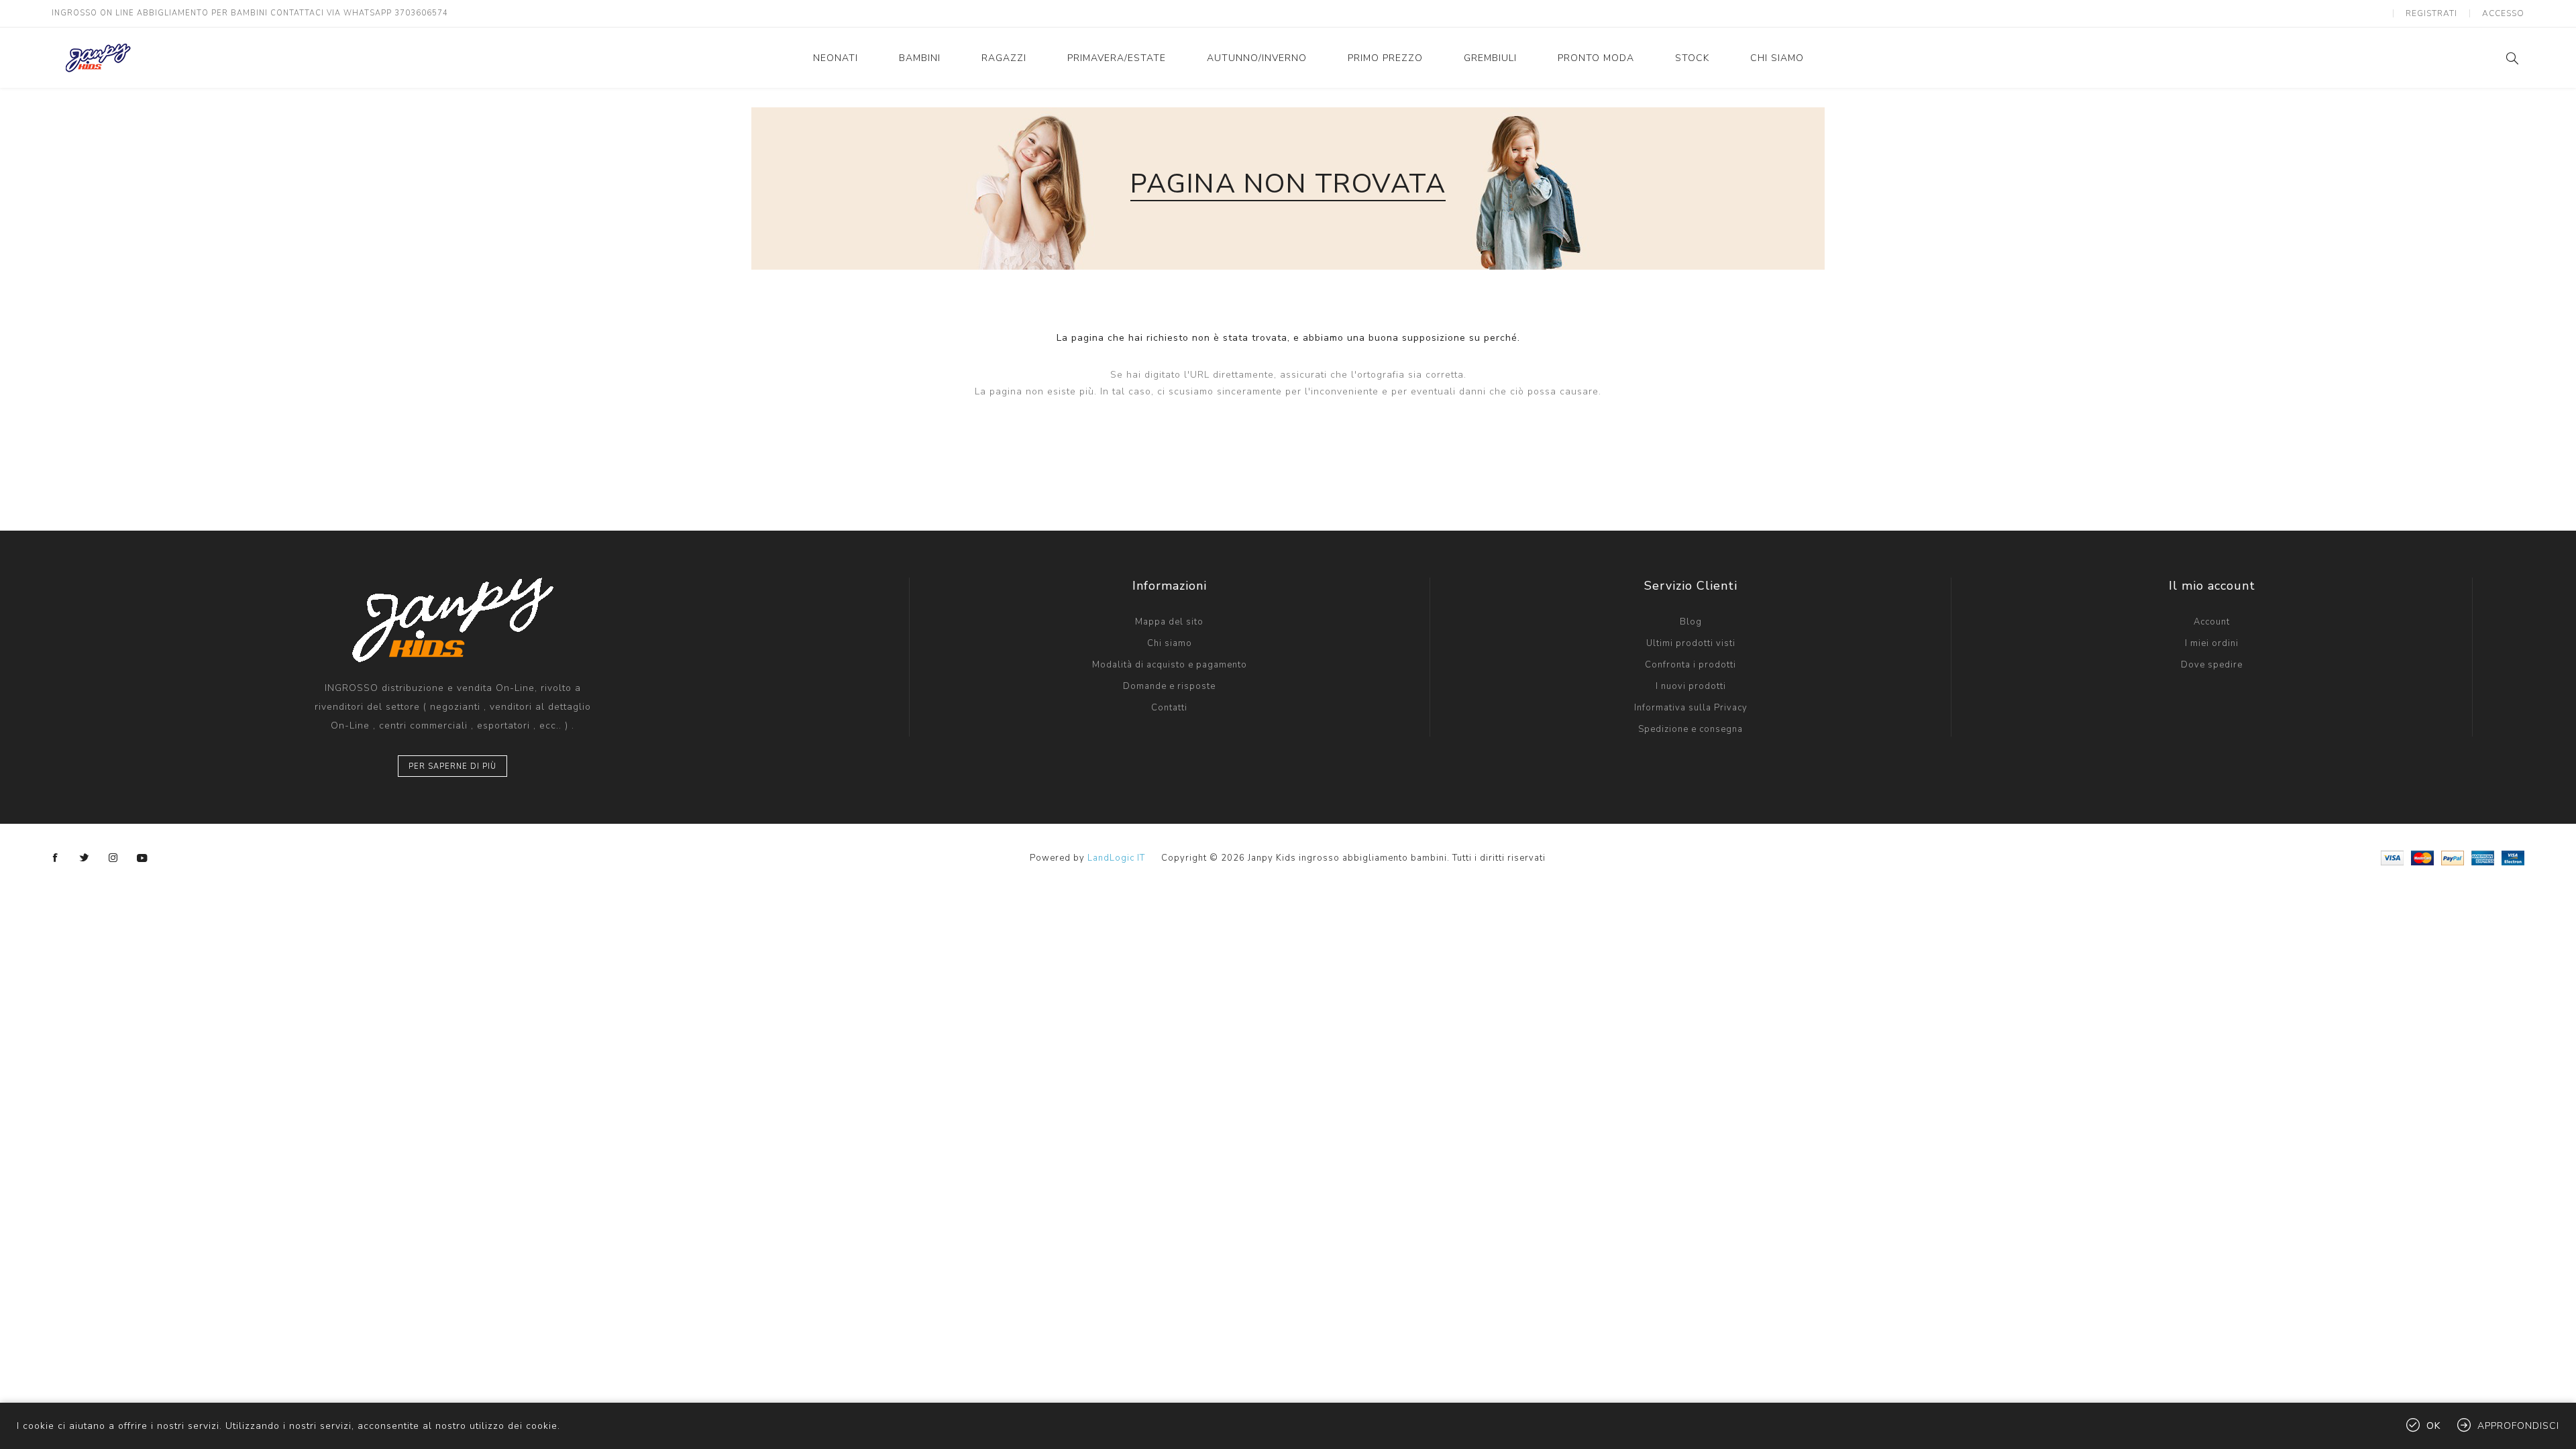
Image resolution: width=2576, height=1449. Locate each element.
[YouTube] (142, 858)
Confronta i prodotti (1690, 665)
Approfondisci (2518, 1426)
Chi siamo (1777, 58)
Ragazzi (1004, 58)
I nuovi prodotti (1691, 686)
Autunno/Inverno (1257, 58)
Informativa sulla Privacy (1691, 708)
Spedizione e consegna (1690, 729)
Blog (1691, 622)
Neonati (836, 58)
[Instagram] (113, 858)
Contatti (1169, 708)
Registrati (2431, 13)
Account (2212, 622)
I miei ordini (2212, 643)
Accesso (2503, 13)
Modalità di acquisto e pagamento (1170, 665)
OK (2433, 1426)
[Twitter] (85, 858)
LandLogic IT (1116, 858)
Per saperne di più (452, 766)
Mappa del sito (1169, 622)
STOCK (1692, 58)
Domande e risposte (1169, 686)
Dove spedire (2212, 665)
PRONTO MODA (1596, 58)
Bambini (920, 58)
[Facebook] (56, 858)
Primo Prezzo (1385, 58)
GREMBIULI (1490, 58)
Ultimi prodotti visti (1691, 643)
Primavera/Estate (1117, 58)
